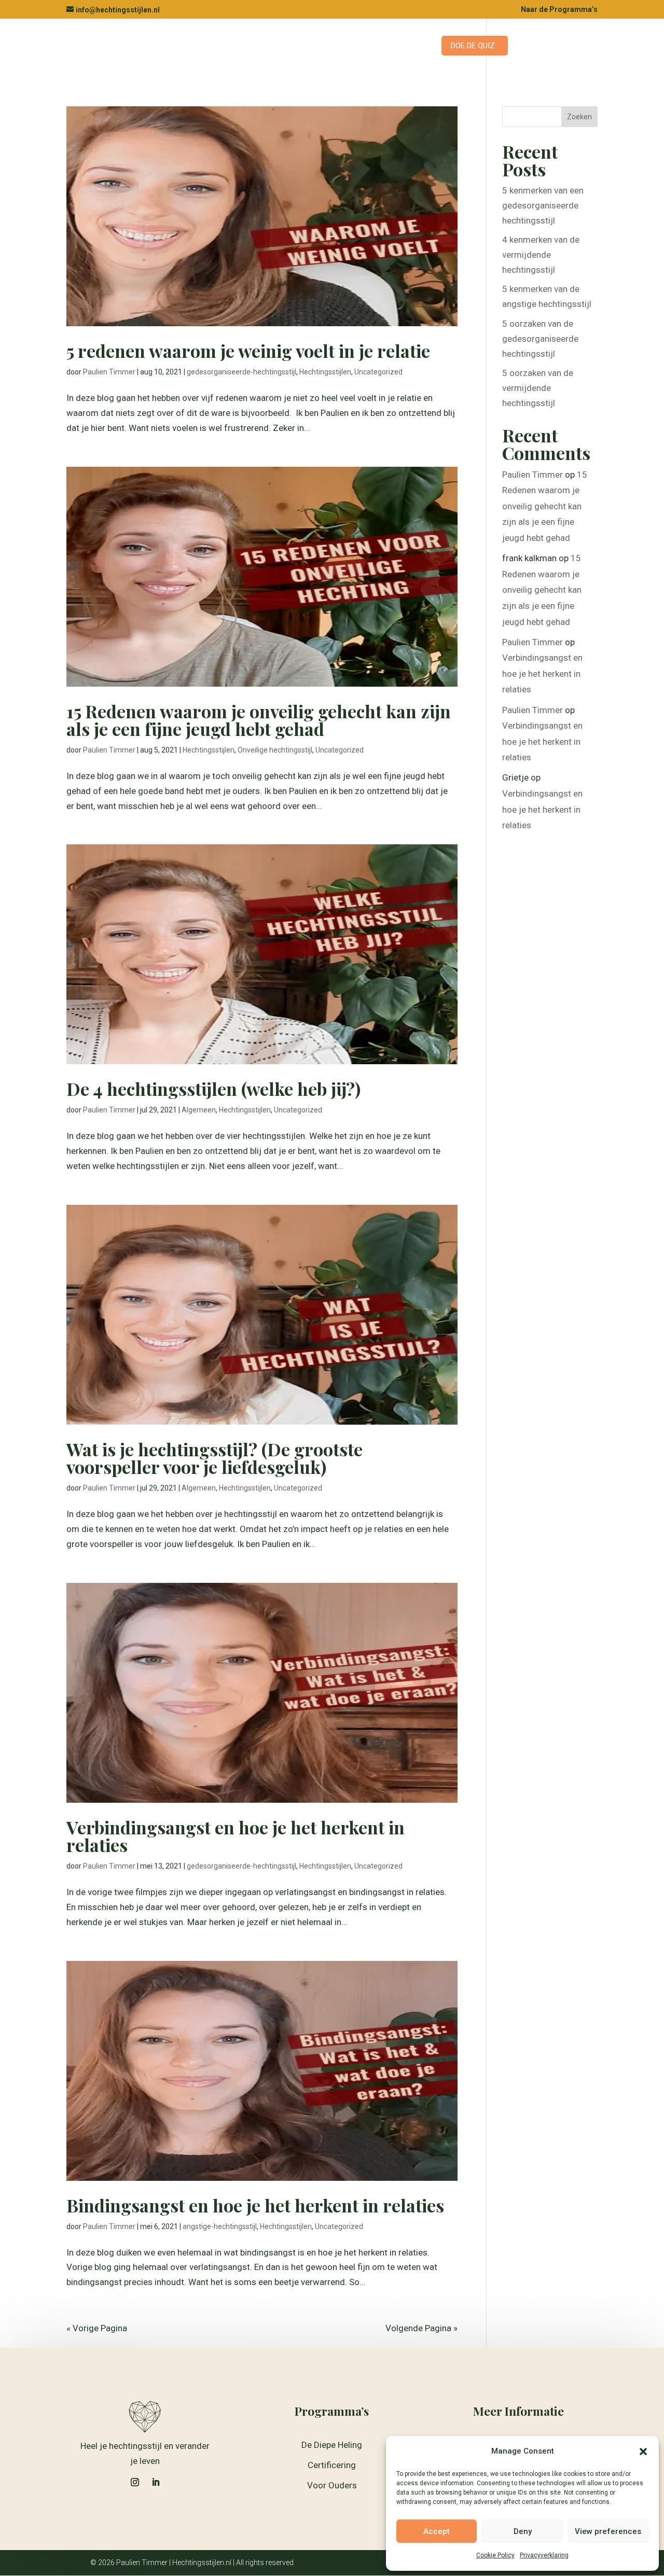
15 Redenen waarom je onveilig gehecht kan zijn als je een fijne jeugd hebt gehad (259, 720)
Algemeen (199, 1110)
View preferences (608, 2531)
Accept (437, 2531)
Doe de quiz (473, 46)
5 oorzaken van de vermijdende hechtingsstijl (538, 388)
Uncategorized (378, 372)
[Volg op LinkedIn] (156, 2482)
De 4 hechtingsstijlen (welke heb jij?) (213, 1089)
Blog (277, 46)
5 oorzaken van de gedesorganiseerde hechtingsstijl (540, 339)
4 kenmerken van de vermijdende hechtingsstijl (541, 255)
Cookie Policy (495, 2555)
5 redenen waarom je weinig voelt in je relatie (248, 351)
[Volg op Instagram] (135, 2482)
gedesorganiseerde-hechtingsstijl (241, 372)
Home (167, 46)
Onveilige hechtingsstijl (275, 750)
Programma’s (217, 46)
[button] (643, 2452)
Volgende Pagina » (421, 2328)
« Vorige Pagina (97, 2328)
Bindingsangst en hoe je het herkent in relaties (255, 2205)
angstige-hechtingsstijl (220, 2226)
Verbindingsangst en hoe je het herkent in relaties (236, 1836)
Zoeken (579, 117)
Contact (346, 46)
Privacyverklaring (544, 2555)
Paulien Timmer (109, 372)
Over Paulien (403, 46)
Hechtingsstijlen (325, 372)
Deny (523, 2531)
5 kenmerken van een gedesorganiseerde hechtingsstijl (543, 205)
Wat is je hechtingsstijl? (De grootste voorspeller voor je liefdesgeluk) (215, 1458)
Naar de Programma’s (559, 10)
